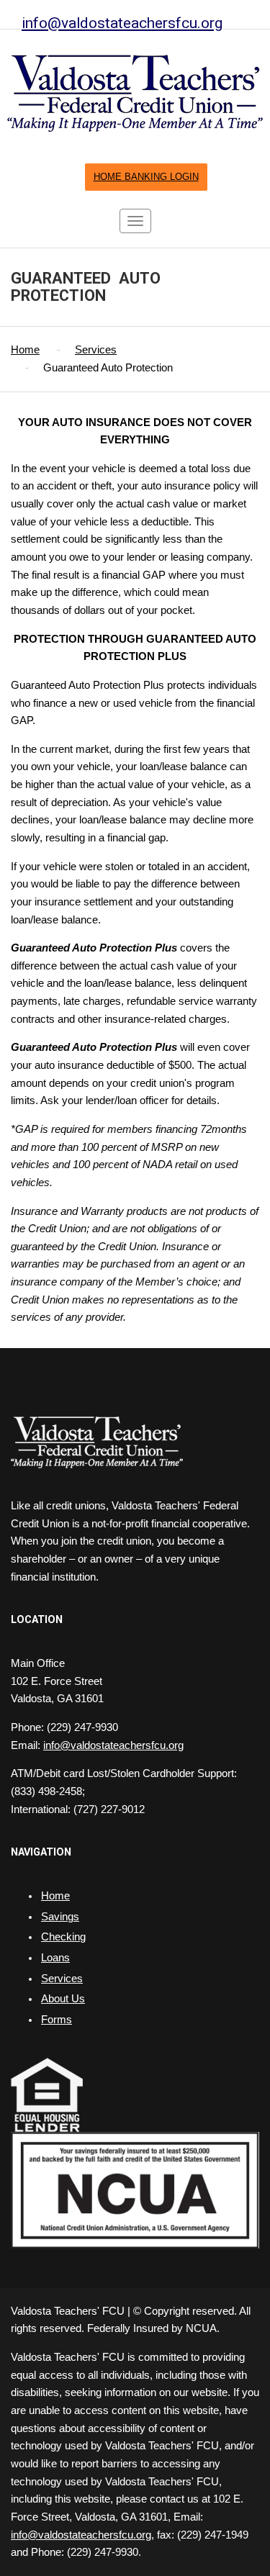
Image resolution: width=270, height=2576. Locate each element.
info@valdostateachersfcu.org (122, 23)
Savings (60, 1917)
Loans (55, 1958)
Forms (57, 2020)
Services (96, 350)
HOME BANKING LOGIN (146, 177)
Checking (63, 1937)
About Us (63, 1999)
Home (25, 350)
